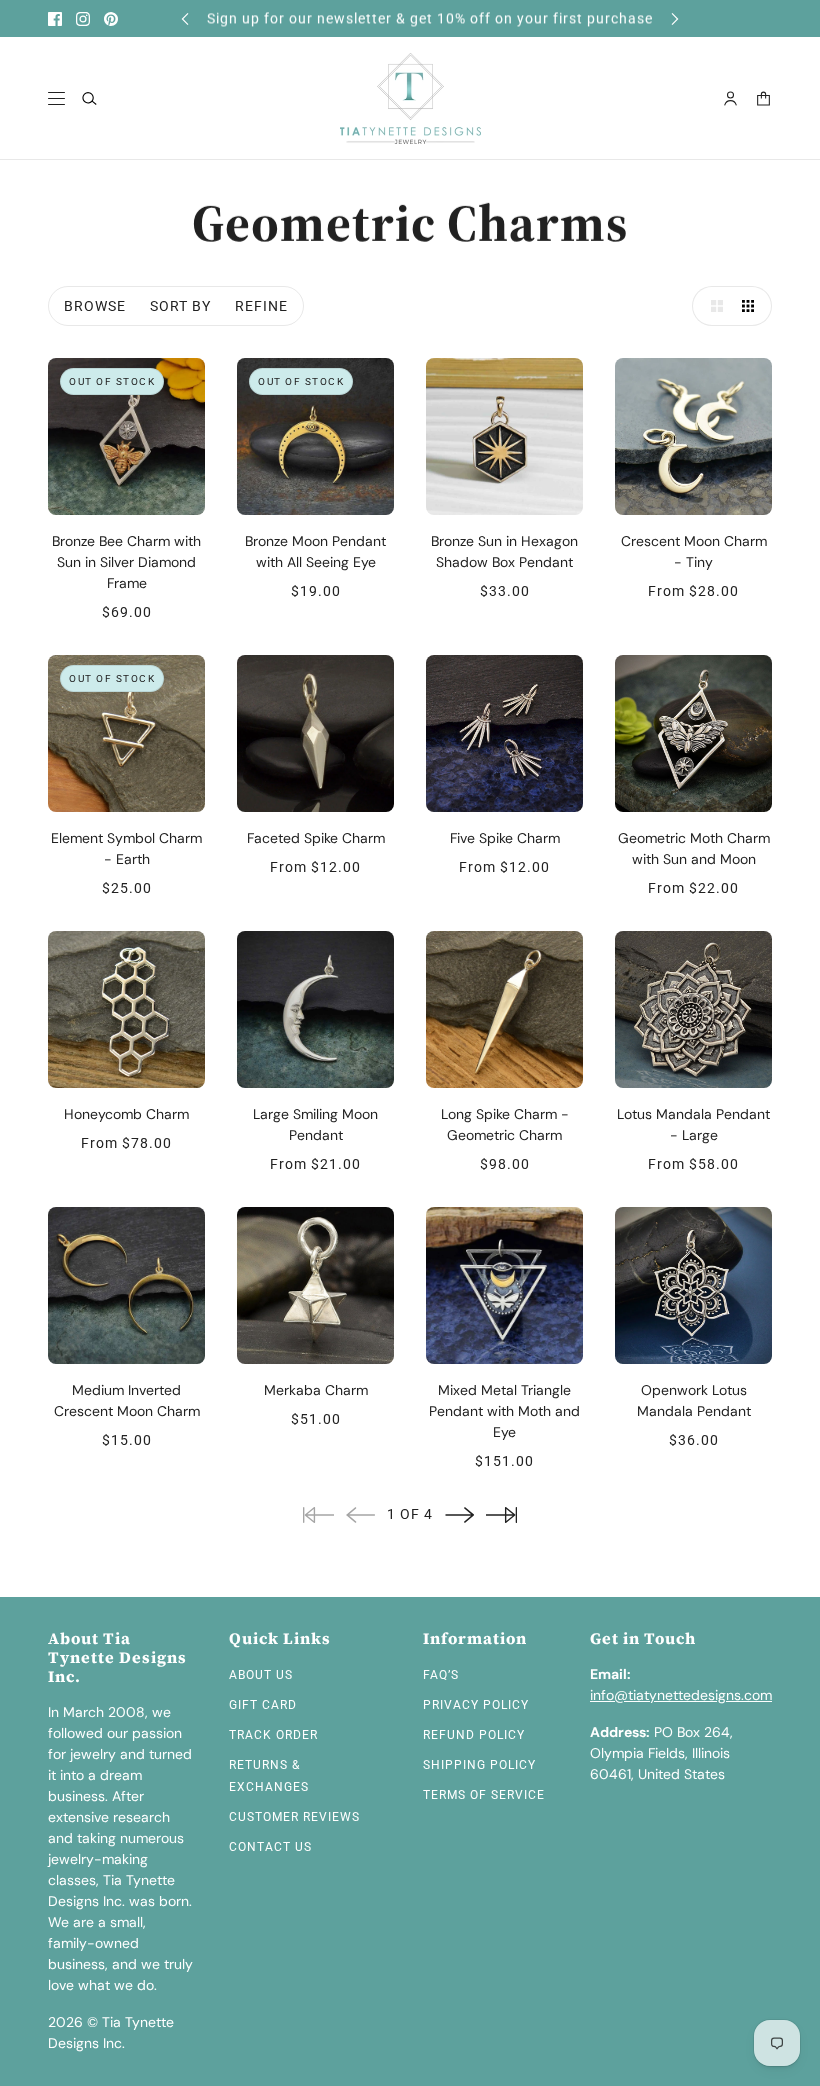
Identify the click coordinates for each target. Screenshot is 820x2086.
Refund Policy (474, 1735)
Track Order (273, 1735)
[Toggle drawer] (56, 98)
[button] (712, 306)
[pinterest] (111, 19)
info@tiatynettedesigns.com (681, 1695)
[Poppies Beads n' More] (410, 98)
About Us (261, 1675)
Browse (95, 306)
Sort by (180, 306)
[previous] (185, 18)
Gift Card (263, 1705)
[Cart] (763, 98)
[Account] (730, 98)
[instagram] (83, 19)
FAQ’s (441, 1675)
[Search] (89, 98)
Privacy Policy (476, 1705)
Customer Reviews (294, 1817)
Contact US (270, 1847)
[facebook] (55, 19)
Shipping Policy (479, 1765)
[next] (675, 18)
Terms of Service (484, 1795)
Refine (261, 306)
